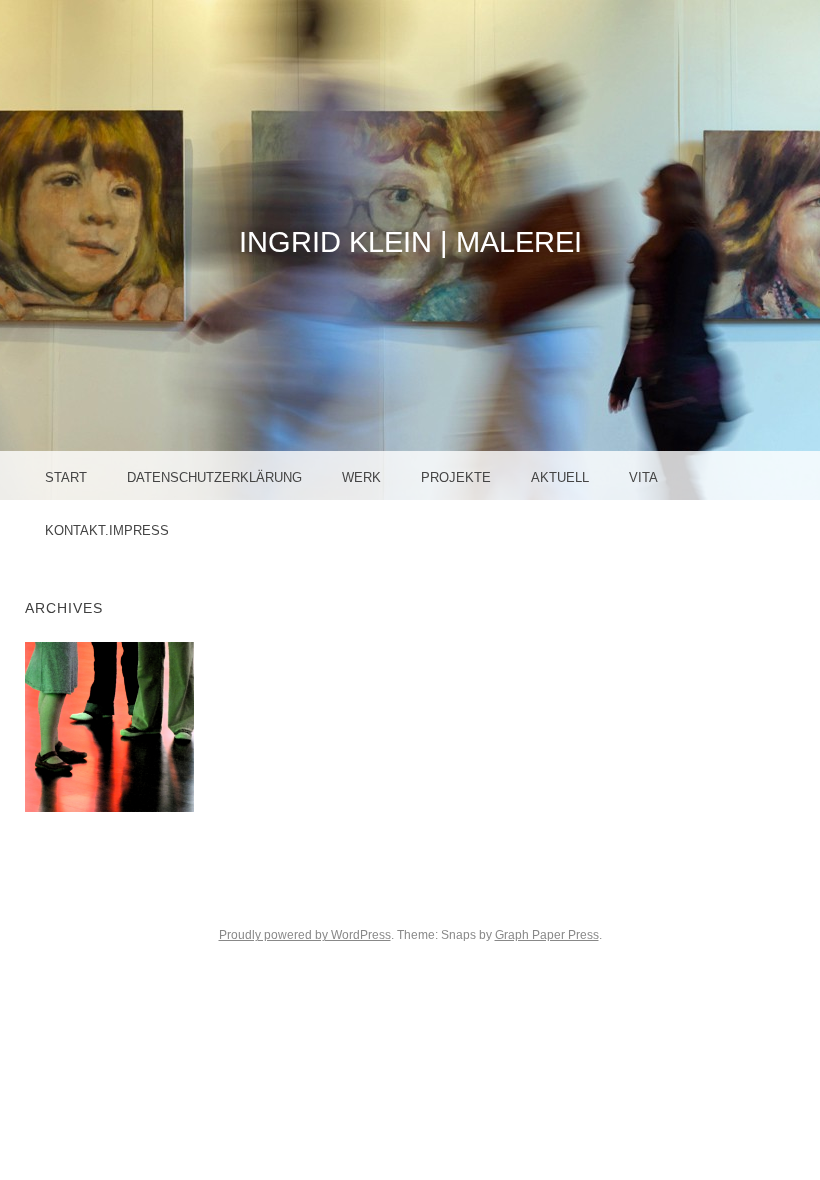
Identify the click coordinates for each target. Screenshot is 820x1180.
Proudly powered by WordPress (305, 935)
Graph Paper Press (547, 935)
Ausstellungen (118, 726)
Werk (361, 477)
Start (66, 477)
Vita (643, 477)
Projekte (456, 477)
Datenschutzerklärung (214, 477)
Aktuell (560, 477)
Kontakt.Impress (107, 530)
